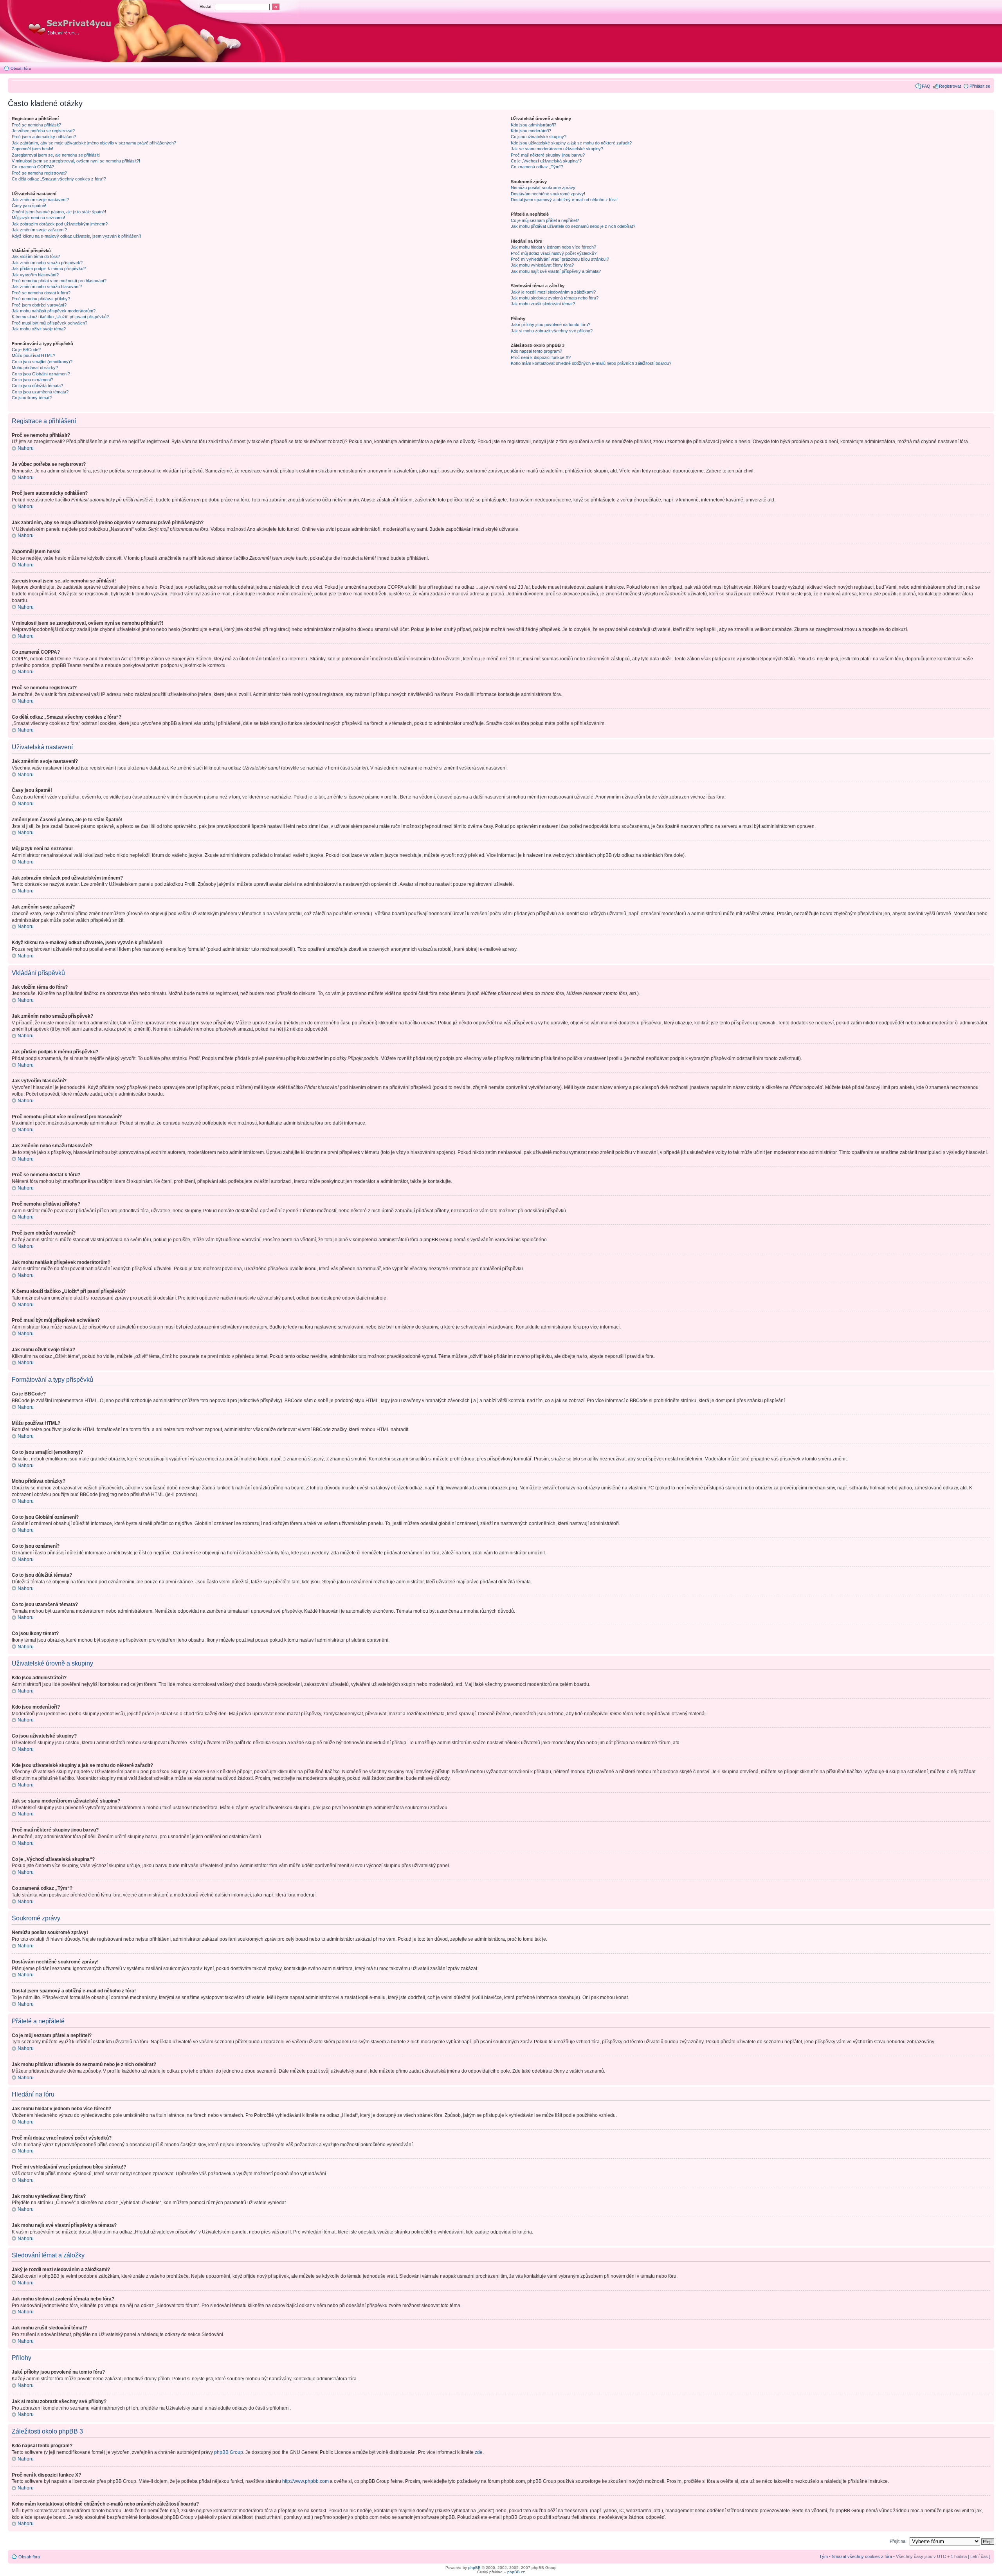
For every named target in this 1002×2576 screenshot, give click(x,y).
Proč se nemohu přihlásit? (36, 125)
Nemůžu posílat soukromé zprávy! (544, 187)
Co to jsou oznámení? (32, 380)
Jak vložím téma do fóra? (36, 256)
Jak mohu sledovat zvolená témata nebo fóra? (555, 298)
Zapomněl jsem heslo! (32, 149)
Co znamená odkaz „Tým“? (537, 167)
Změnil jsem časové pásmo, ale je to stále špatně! (59, 212)
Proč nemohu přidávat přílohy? (41, 299)
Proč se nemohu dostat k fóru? (41, 293)
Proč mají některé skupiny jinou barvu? (548, 155)
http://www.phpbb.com (305, 2481)
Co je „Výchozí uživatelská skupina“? (546, 161)
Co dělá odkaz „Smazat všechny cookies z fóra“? (59, 179)
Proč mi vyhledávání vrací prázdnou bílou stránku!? (560, 259)
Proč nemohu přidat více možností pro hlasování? (59, 281)
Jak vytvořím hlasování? (35, 275)
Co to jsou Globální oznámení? (41, 374)
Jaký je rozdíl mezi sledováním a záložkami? (553, 292)
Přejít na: (898, 2541)
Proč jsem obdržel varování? (39, 305)
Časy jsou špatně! (29, 206)
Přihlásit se (980, 86)
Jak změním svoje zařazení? (39, 230)
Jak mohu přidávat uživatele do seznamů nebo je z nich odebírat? (573, 226)
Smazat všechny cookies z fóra (862, 2556)
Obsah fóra (21, 68)
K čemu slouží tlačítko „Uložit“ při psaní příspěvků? (60, 317)
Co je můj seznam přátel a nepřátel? (545, 220)
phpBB (474, 2568)
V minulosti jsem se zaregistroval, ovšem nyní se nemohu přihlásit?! (76, 161)
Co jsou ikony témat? (32, 398)
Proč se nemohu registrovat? (39, 173)
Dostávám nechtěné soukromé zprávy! (548, 194)
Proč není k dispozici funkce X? (541, 357)
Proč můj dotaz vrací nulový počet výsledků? (554, 253)
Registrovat (950, 86)
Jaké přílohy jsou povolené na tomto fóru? (551, 324)
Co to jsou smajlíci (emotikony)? (42, 362)
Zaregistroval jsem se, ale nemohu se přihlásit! (56, 155)
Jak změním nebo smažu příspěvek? (47, 263)
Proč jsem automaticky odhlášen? (44, 137)
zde (479, 2452)
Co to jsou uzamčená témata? (40, 392)
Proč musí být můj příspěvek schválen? (50, 323)
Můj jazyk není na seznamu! (38, 218)
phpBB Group (229, 2452)
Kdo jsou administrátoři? (533, 125)
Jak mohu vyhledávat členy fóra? (542, 265)
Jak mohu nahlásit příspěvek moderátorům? (54, 311)
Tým (824, 2556)
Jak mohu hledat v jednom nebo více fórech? (553, 247)
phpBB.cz (516, 2572)
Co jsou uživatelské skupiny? (539, 137)
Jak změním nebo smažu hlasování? (47, 287)
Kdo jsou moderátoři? (531, 131)
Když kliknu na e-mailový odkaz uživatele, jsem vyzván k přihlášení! (76, 236)
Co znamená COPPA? (33, 167)
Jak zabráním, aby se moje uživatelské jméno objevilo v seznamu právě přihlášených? (94, 143)
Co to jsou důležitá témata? (37, 386)
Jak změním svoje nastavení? (40, 200)
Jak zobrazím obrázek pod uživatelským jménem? (60, 224)
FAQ (926, 86)
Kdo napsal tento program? (536, 351)
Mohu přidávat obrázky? (35, 368)
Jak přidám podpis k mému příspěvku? (49, 269)
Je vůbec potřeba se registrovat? (43, 131)
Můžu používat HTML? (33, 355)
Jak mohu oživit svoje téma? (39, 329)
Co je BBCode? (26, 350)
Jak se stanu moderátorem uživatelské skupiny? (557, 149)
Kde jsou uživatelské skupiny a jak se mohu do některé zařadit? (571, 143)
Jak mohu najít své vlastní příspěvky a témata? (556, 271)
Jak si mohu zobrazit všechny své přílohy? (552, 331)
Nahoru (26, 448)
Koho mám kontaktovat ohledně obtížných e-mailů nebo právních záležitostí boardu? (591, 363)
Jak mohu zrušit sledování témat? (543, 304)
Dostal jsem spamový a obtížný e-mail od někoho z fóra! (564, 200)
